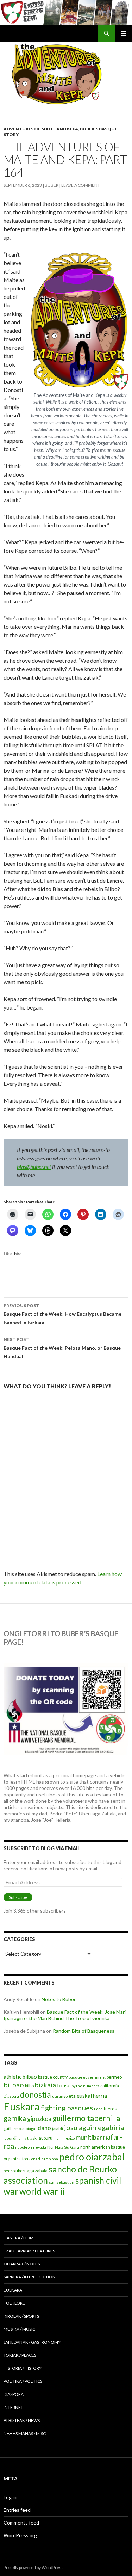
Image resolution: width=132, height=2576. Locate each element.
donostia (36, 2094)
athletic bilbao (20, 2077)
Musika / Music (19, 2329)
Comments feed (21, 2523)
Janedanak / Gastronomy (32, 2342)
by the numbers (85, 2086)
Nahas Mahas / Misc (25, 2433)
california (110, 2086)
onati (36, 2159)
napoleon (24, 2147)
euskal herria (92, 2096)
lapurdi (10, 2138)
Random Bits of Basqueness (84, 2031)
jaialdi (58, 2129)
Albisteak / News (22, 2420)
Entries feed (17, 2510)
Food (98, 2109)
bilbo (29, 2086)
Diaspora (11, 2096)
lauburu (45, 2138)
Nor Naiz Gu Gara (63, 2147)
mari (58, 2138)
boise (64, 2085)
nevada (40, 2147)
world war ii (42, 2191)
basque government (87, 2077)
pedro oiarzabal (92, 2157)
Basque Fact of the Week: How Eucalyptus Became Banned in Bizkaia (62, 1314)
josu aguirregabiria (94, 2127)
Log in (10, 2497)
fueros (110, 2109)
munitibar (89, 2137)
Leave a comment (81, 185)
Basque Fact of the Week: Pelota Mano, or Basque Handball (62, 1348)
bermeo (114, 2077)
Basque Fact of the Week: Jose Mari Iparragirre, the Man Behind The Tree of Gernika (65, 2015)
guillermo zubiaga (19, 2129)
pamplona (50, 2159)
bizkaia (45, 2085)
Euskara (22, 2106)
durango (60, 2096)
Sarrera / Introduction (30, 2277)
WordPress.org (20, 2535)
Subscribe (18, 1897)
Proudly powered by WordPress (33, 2567)
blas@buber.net (34, 1167)
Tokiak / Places (20, 2355)
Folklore (14, 2303)
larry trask (27, 2138)
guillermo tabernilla (86, 2118)
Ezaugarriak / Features (29, 2251)
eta (72, 2096)
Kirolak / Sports (21, 2316)
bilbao (14, 2085)
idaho (44, 2128)
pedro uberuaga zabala (26, 2171)
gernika (15, 2118)
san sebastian (62, 2182)
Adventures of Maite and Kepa (41, 129)
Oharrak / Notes (22, 2264)
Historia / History (23, 2368)
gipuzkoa (39, 2118)
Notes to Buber (59, 1999)
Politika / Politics (23, 2381)
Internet (13, 2407)
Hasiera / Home (20, 2238)
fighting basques (67, 2108)
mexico (69, 2138)
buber (52, 185)
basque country (53, 2077)
